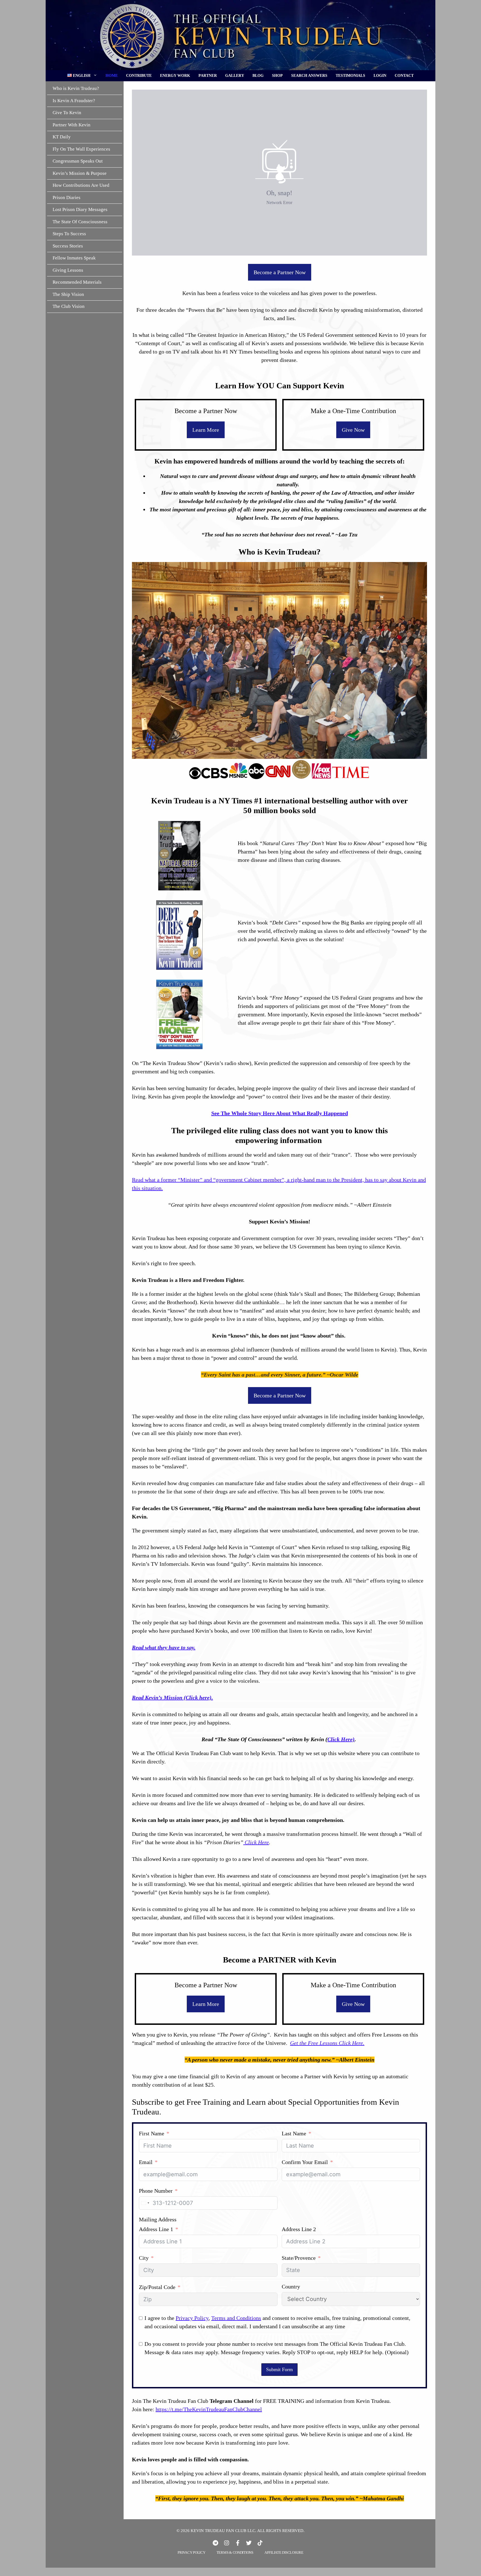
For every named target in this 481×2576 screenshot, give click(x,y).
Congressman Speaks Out (78, 161)
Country (291, 2286)
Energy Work (175, 76)
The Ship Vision (68, 294)
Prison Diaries (67, 197)
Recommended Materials (77, 282)
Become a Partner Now (280, 272)
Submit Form (279, 2369)
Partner (208, 76)
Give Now (353, 430)
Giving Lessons (68, 270)
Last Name (294, 2133)
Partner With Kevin (72, 125)
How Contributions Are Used (81, 185)
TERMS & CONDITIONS (235, 2552)
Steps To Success (69, 234)
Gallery (235, 76)
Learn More (206, 430)
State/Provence (299, 2258)
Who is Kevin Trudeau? (76, 88)
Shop (277, 76)
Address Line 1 (156, 2229)
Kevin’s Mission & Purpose (80, 173)
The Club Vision (69, 306)
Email (146, 2162)
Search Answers (309, 76)
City (144, 2258)
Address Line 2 (299, 2229)
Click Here (256, 1842)
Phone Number (156, 2191)
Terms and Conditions (236, 2318)
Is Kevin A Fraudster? (74, 100)
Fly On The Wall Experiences (81, 149)
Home (112, 76)
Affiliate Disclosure (284, 2552)
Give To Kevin (67, 113)
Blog (258, 76)
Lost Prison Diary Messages (80, 209)
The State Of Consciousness (80, 221)
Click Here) (341, 1739)
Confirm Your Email (305, 2162)
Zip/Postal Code (157, 2287)
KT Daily (62, 137)
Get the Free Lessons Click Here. (327, 2043)
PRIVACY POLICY (191, 2552)
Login (380, 76)
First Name (152, 2133)
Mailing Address (158, 2219)
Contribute (139, 76)
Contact (404, 76)
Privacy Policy (192, 2318)
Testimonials (350, 76)
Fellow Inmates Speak (74, 258)
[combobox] (145, 2203)
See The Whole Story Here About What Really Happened (280, 1113)
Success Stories (68, 246)
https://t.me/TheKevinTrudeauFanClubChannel (209, 2409)
